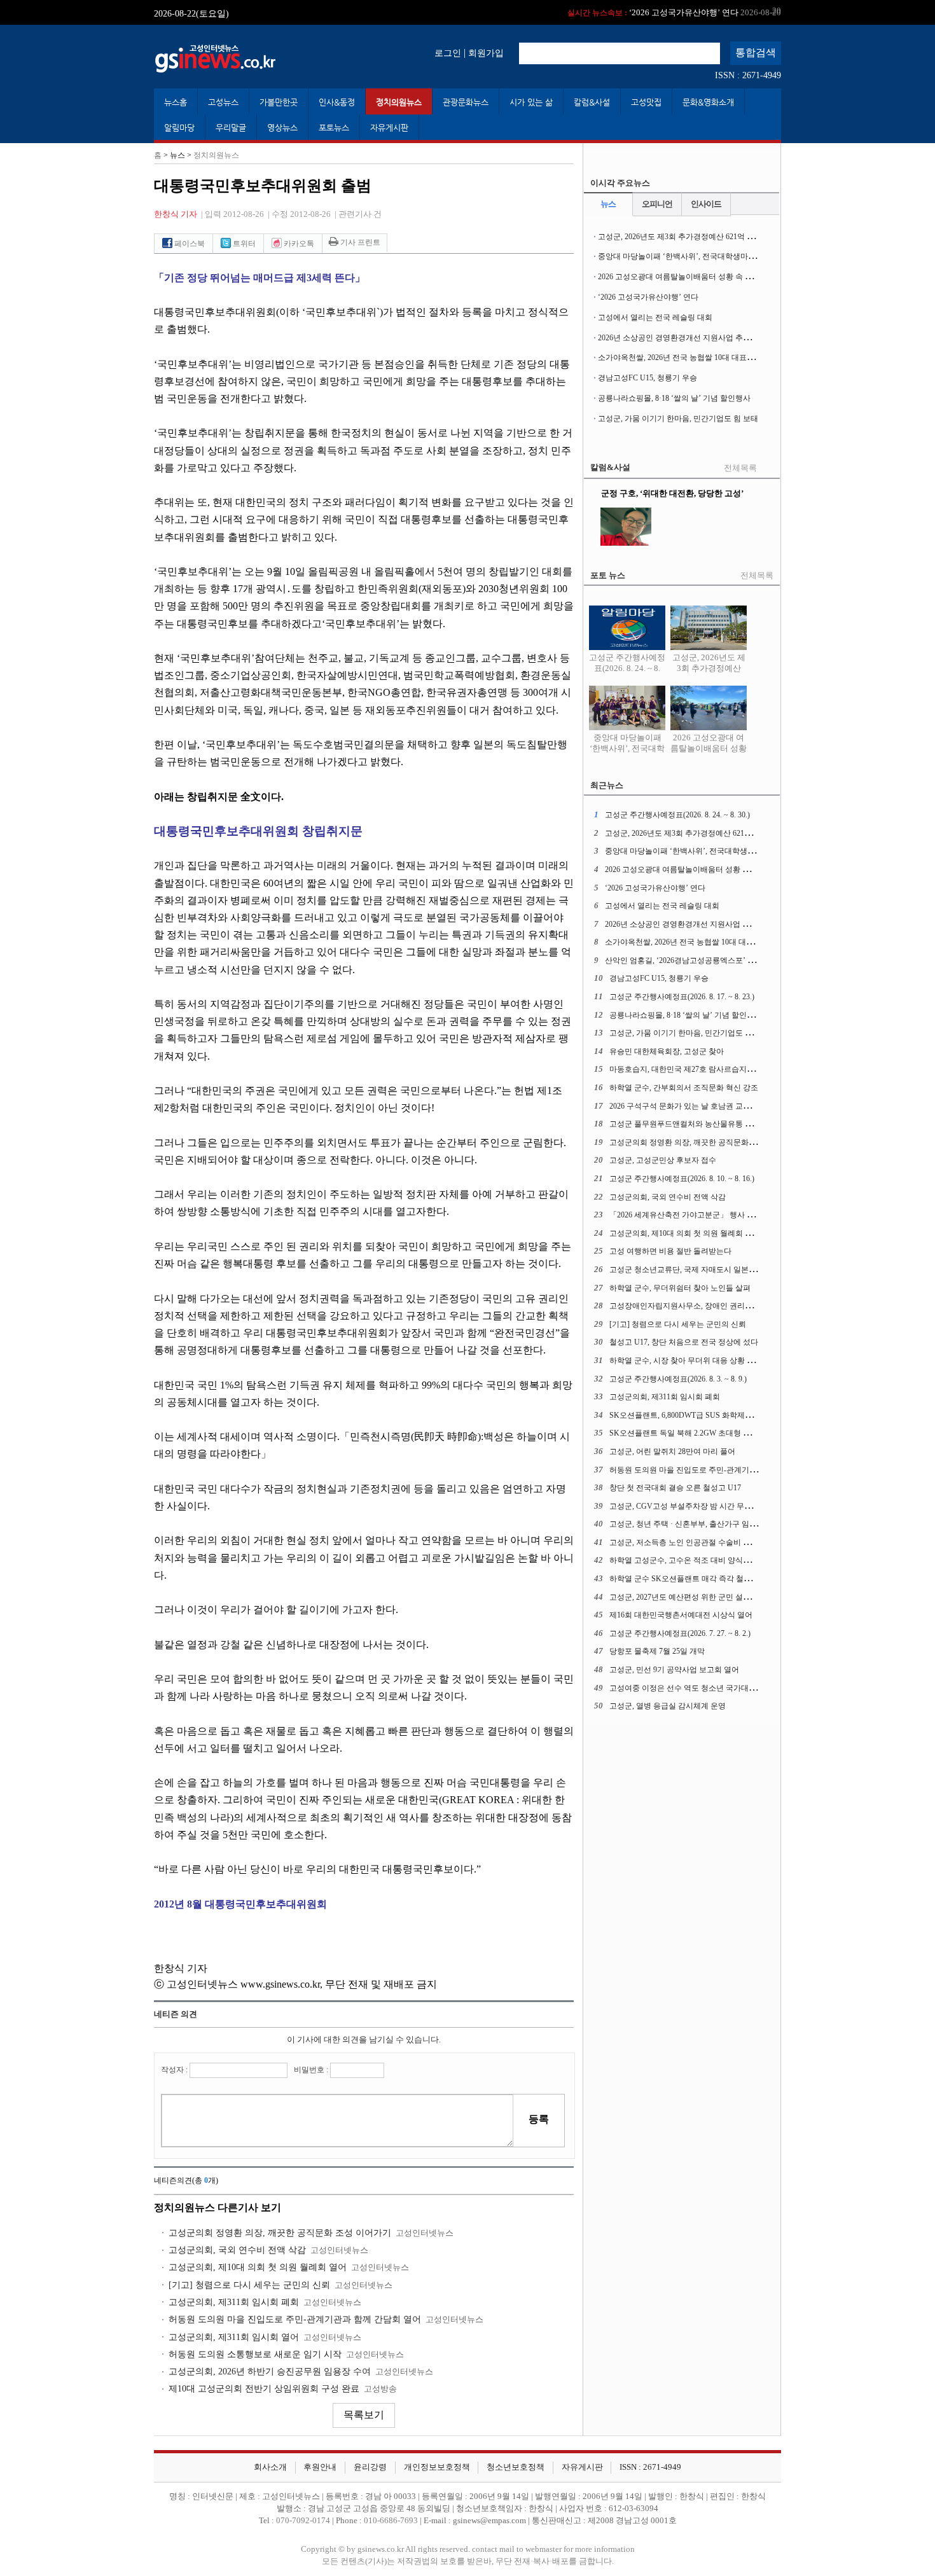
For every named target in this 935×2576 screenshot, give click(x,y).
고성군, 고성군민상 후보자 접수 (663, 1160)
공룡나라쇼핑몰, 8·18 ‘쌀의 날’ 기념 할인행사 (674, 398)
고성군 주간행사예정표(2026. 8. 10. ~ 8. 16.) (682, 1179)
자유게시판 (389, 128)
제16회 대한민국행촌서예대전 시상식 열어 (681, 1615)
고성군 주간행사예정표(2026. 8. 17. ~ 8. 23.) (682, 997)
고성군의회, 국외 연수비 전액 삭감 (237, 2250)
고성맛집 (646, 102)
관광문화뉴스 (466, 102)
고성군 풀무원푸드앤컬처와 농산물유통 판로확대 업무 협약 (710, 1124)
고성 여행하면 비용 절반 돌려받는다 (670, 1251)
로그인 (448, 53)
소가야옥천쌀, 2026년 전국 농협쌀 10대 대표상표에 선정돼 (696, 357)
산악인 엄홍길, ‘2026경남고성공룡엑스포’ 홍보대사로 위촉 (704, 960)
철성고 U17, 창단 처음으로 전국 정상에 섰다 (684, 1342)
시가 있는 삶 (531, 102)
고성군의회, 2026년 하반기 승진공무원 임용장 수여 (270, 2372)
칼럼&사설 (592, 102)
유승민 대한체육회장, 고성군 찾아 (667, 1051)
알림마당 (179, 128)
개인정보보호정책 (437, 2467)
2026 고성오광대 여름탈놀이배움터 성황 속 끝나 (679, 277)
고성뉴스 (223, 102)
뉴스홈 (176, 102)
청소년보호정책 (516, 2467)
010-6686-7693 (391, 2521)
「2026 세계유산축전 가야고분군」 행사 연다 (686, 1215)
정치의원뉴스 (399, 102)
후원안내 (320, 2467)
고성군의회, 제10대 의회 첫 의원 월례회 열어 (258, 2267)
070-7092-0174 (304, 2521)
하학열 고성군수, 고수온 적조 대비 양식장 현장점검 (696, 1560)
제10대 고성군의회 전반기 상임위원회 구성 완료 (264, 2389)
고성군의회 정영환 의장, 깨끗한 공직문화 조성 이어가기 (280, 2233)
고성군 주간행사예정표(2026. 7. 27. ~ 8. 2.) (680, 1633)
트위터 (243, 244)
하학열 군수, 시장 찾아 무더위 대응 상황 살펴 (686, 1361)
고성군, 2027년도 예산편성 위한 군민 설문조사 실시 (696, 1597)
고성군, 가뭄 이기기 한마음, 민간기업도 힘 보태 (678, 419)
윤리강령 (370, 2467)
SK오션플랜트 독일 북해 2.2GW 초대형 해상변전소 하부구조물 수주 (724, 1433)
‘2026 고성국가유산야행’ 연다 (674, 12)
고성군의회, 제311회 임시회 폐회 (234, 2302)
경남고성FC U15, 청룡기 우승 (648, 378)
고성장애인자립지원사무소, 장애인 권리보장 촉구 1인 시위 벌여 (717, 1306)
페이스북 (189, 244)
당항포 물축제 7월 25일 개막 (657, 1651)
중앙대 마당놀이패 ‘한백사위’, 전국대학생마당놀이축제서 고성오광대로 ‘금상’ (731, 256)
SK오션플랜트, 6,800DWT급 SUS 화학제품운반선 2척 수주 (708, 1415)
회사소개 (270, 2467)
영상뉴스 (282, 128)
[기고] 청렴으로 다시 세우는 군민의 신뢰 (249, 2285)
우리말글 (231, 128)
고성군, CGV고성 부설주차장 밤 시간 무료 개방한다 (697, 1506)
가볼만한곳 (279, 102)
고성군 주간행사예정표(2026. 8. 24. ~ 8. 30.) (627, 668)
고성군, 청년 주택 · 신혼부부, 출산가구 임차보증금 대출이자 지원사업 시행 (736, 1524)
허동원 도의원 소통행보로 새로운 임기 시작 (255, 2354)
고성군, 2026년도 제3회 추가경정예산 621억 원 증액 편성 (693, 237)
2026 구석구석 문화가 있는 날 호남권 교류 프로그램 (696, 1106)
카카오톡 (298, 244)
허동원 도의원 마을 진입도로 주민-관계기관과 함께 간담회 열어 (295, 2319)
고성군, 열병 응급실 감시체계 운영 (668, 1706)
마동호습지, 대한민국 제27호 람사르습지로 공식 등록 (699, 1069)
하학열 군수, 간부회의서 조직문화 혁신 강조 (684, 1088)
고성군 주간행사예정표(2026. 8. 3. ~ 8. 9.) (678, 1379)
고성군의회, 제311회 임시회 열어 (234, 2337)
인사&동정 (337, 102)
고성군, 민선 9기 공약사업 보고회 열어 (674, 1670)
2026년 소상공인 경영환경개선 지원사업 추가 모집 (683, 338)
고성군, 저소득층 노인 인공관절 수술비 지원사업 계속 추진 (709, 1542)
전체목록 (740, 468)
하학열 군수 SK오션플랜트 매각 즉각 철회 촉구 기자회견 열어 (714, 1579)
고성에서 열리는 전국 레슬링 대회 (655, 317)
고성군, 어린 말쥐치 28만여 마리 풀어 (672, 1451)
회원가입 (486, 53)
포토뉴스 (334, 128)
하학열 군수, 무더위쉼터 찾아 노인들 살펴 (680, 1288)
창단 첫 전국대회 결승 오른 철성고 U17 (675, 1488)
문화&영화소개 (708, 102)
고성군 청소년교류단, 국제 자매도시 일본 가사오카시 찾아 (708, 1270)
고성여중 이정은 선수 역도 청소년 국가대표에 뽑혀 (695, 1688)
